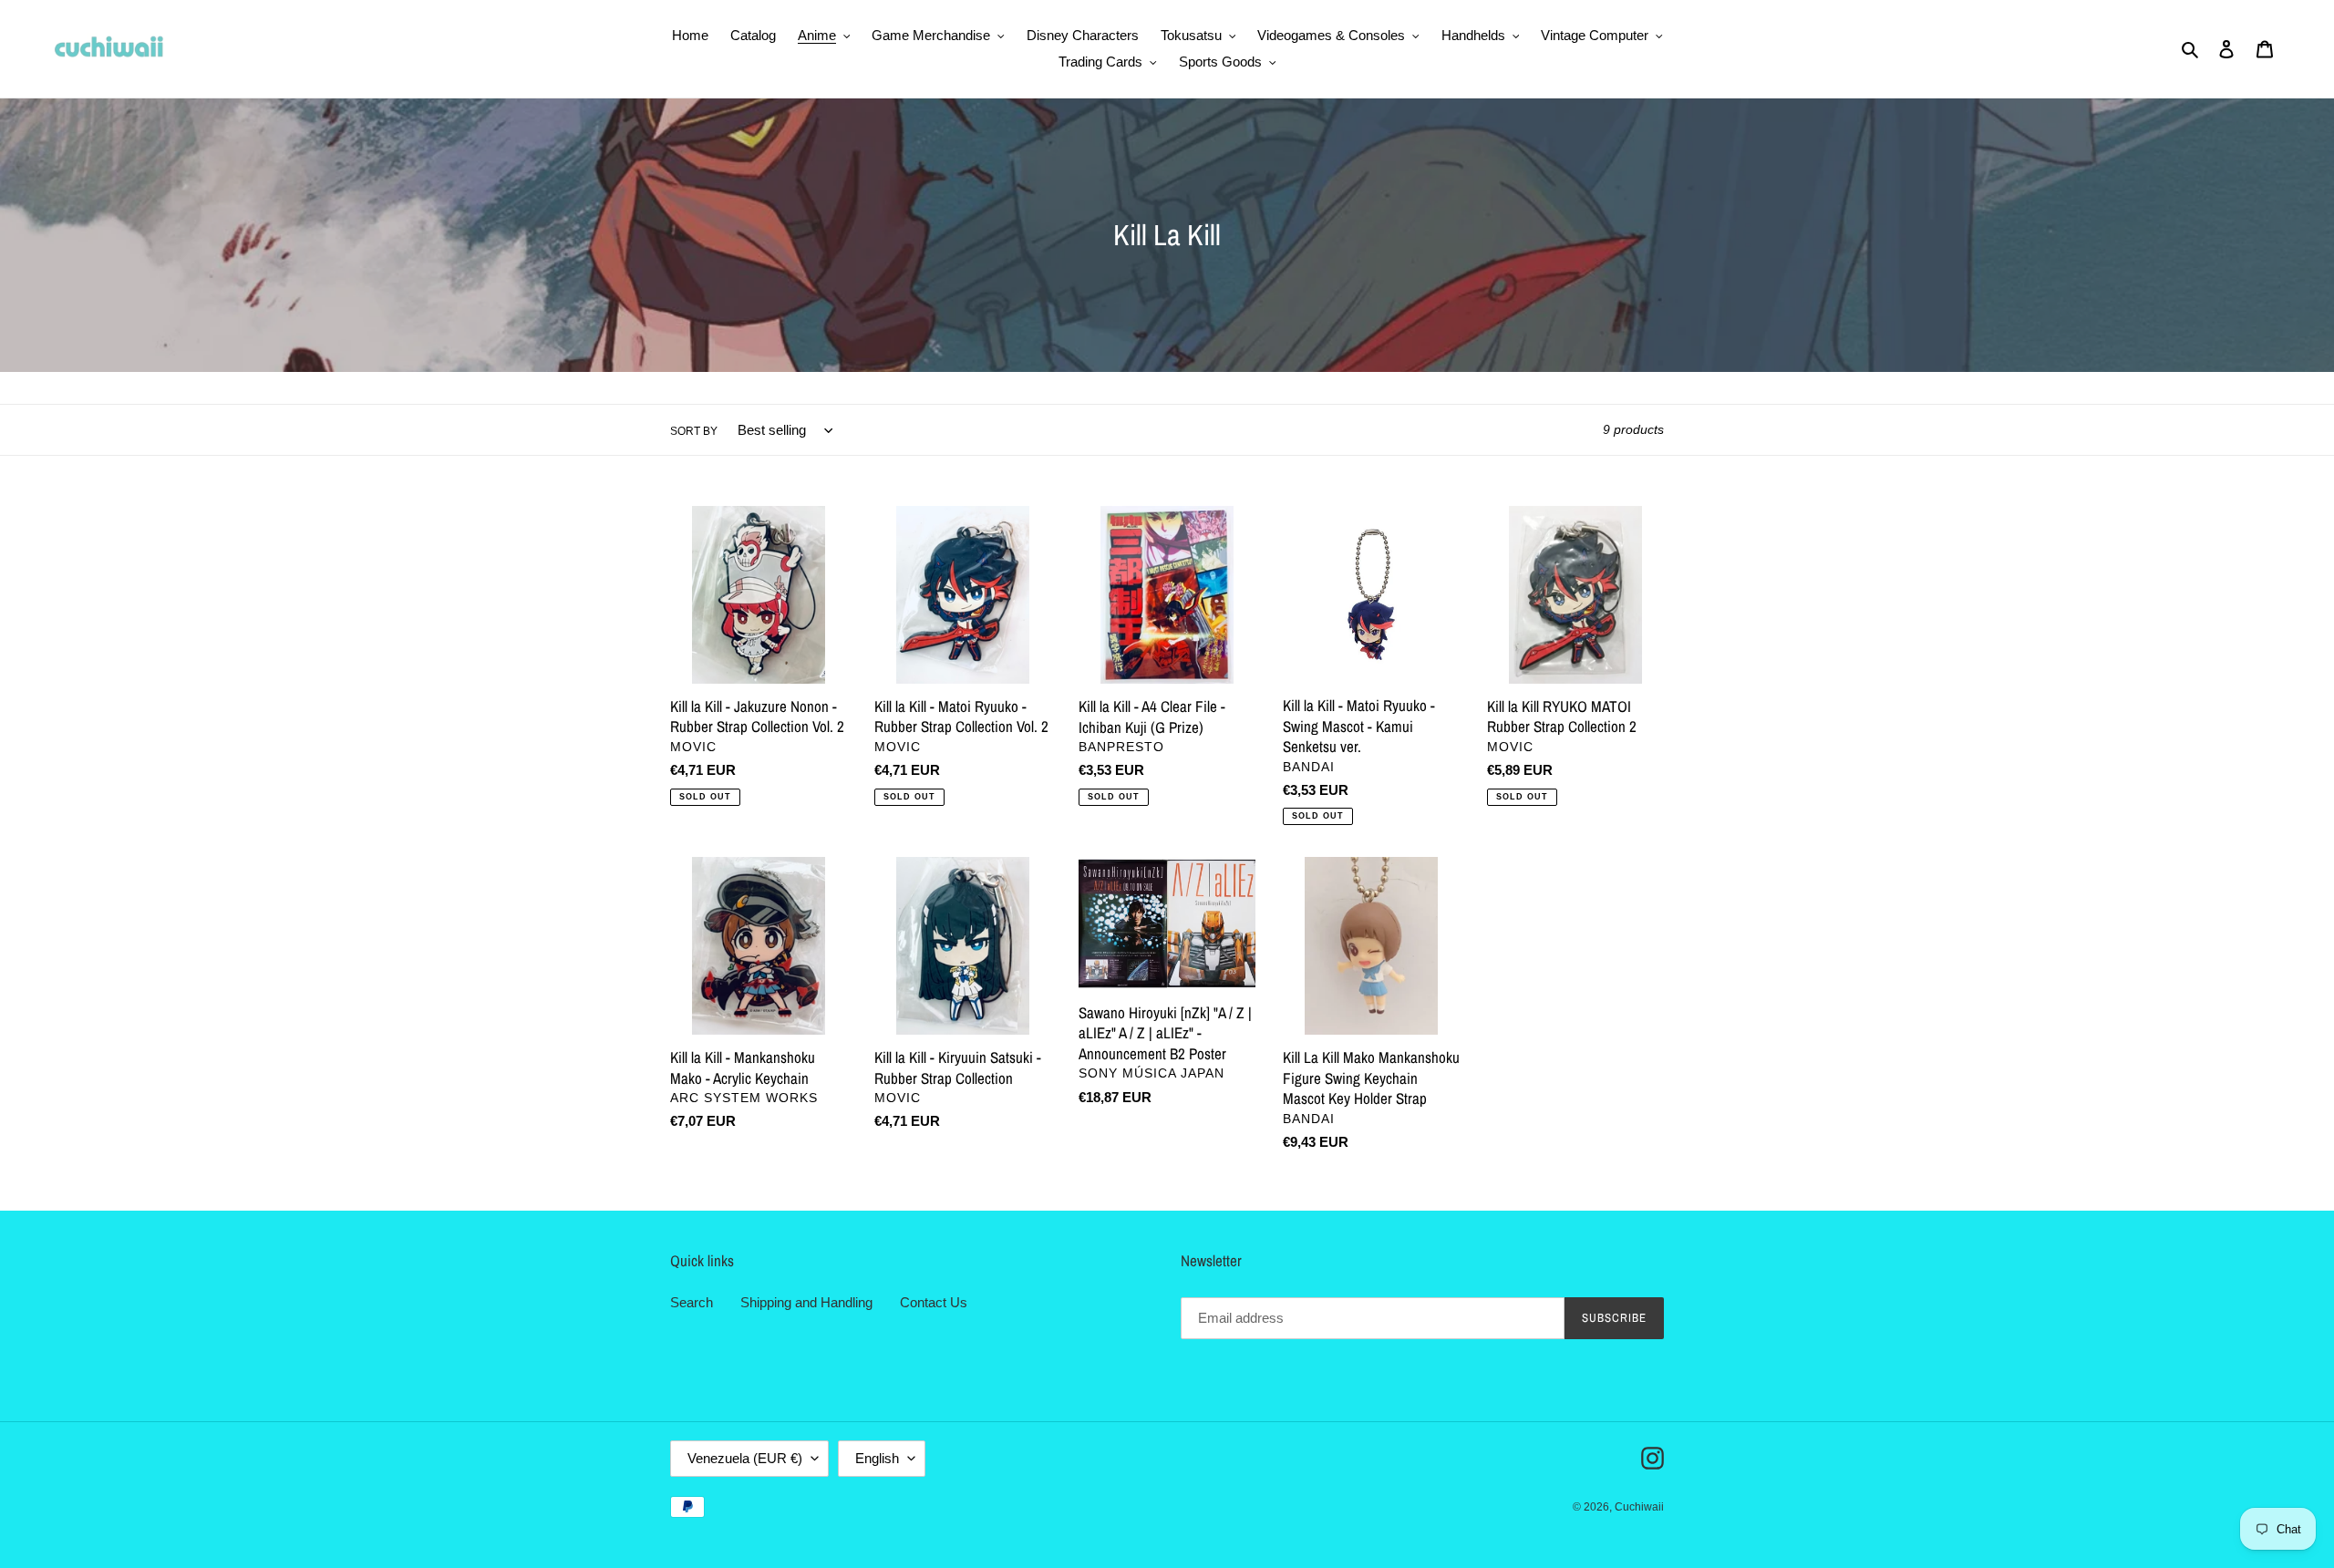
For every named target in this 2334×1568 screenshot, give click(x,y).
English (877, 1458)
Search (692, 1302)
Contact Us (934, 1302)
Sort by (694, 431)
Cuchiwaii (1639, 1507)
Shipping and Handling (806, 1302)
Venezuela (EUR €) (745, 1458)
